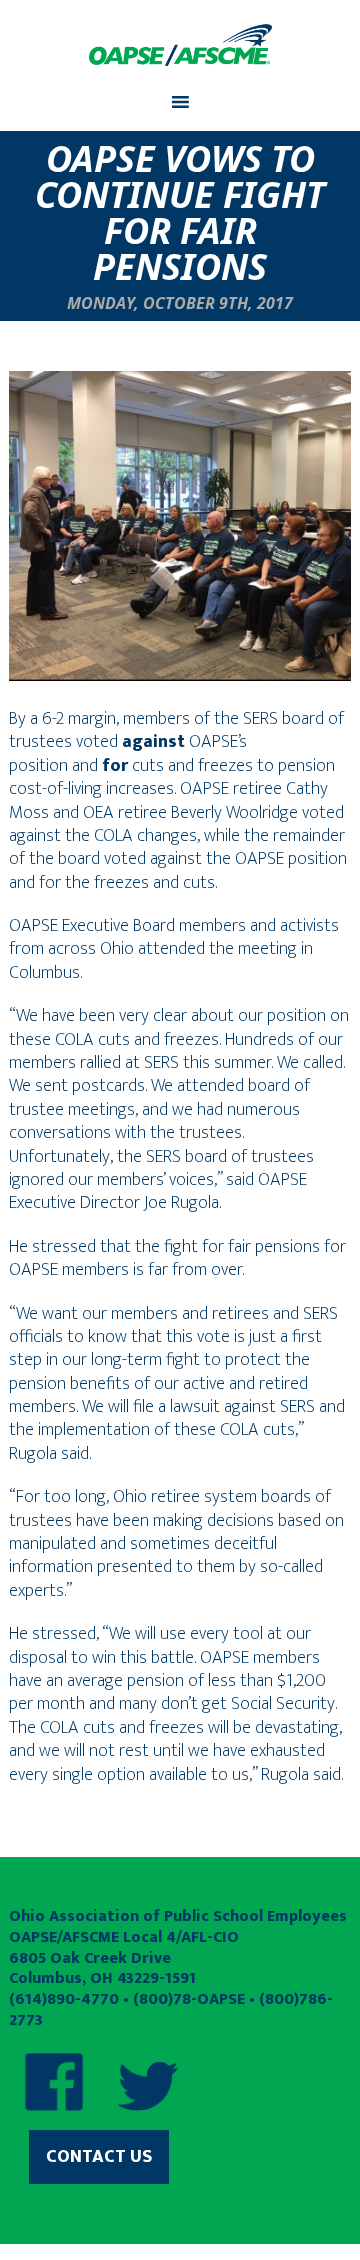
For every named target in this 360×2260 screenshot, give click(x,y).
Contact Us (99, 2157)
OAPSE (180, 45)
